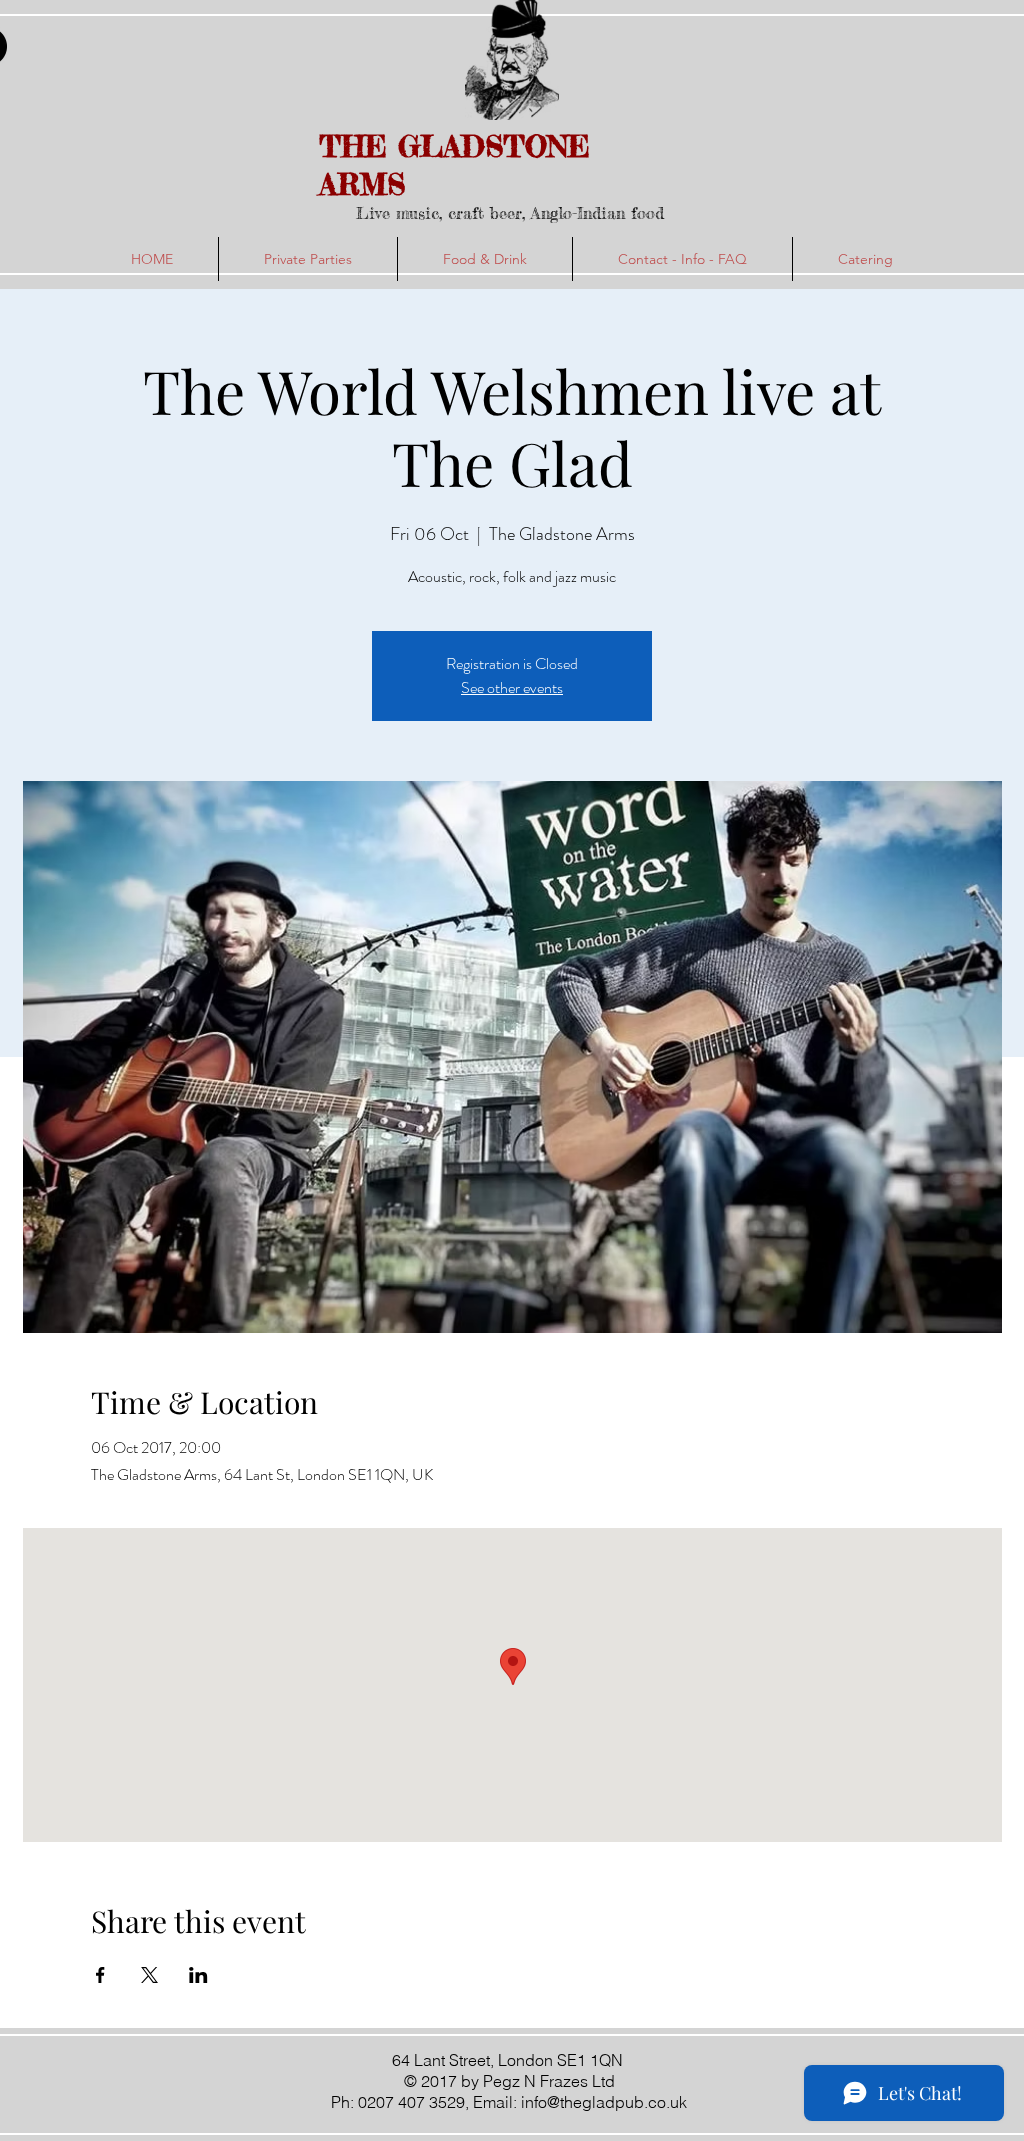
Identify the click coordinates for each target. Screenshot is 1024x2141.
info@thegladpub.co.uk (604, 2102)
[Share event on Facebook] (100, 1975)
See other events (512, 687)
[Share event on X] (149, 1975)
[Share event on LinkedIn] (198, 1975)
